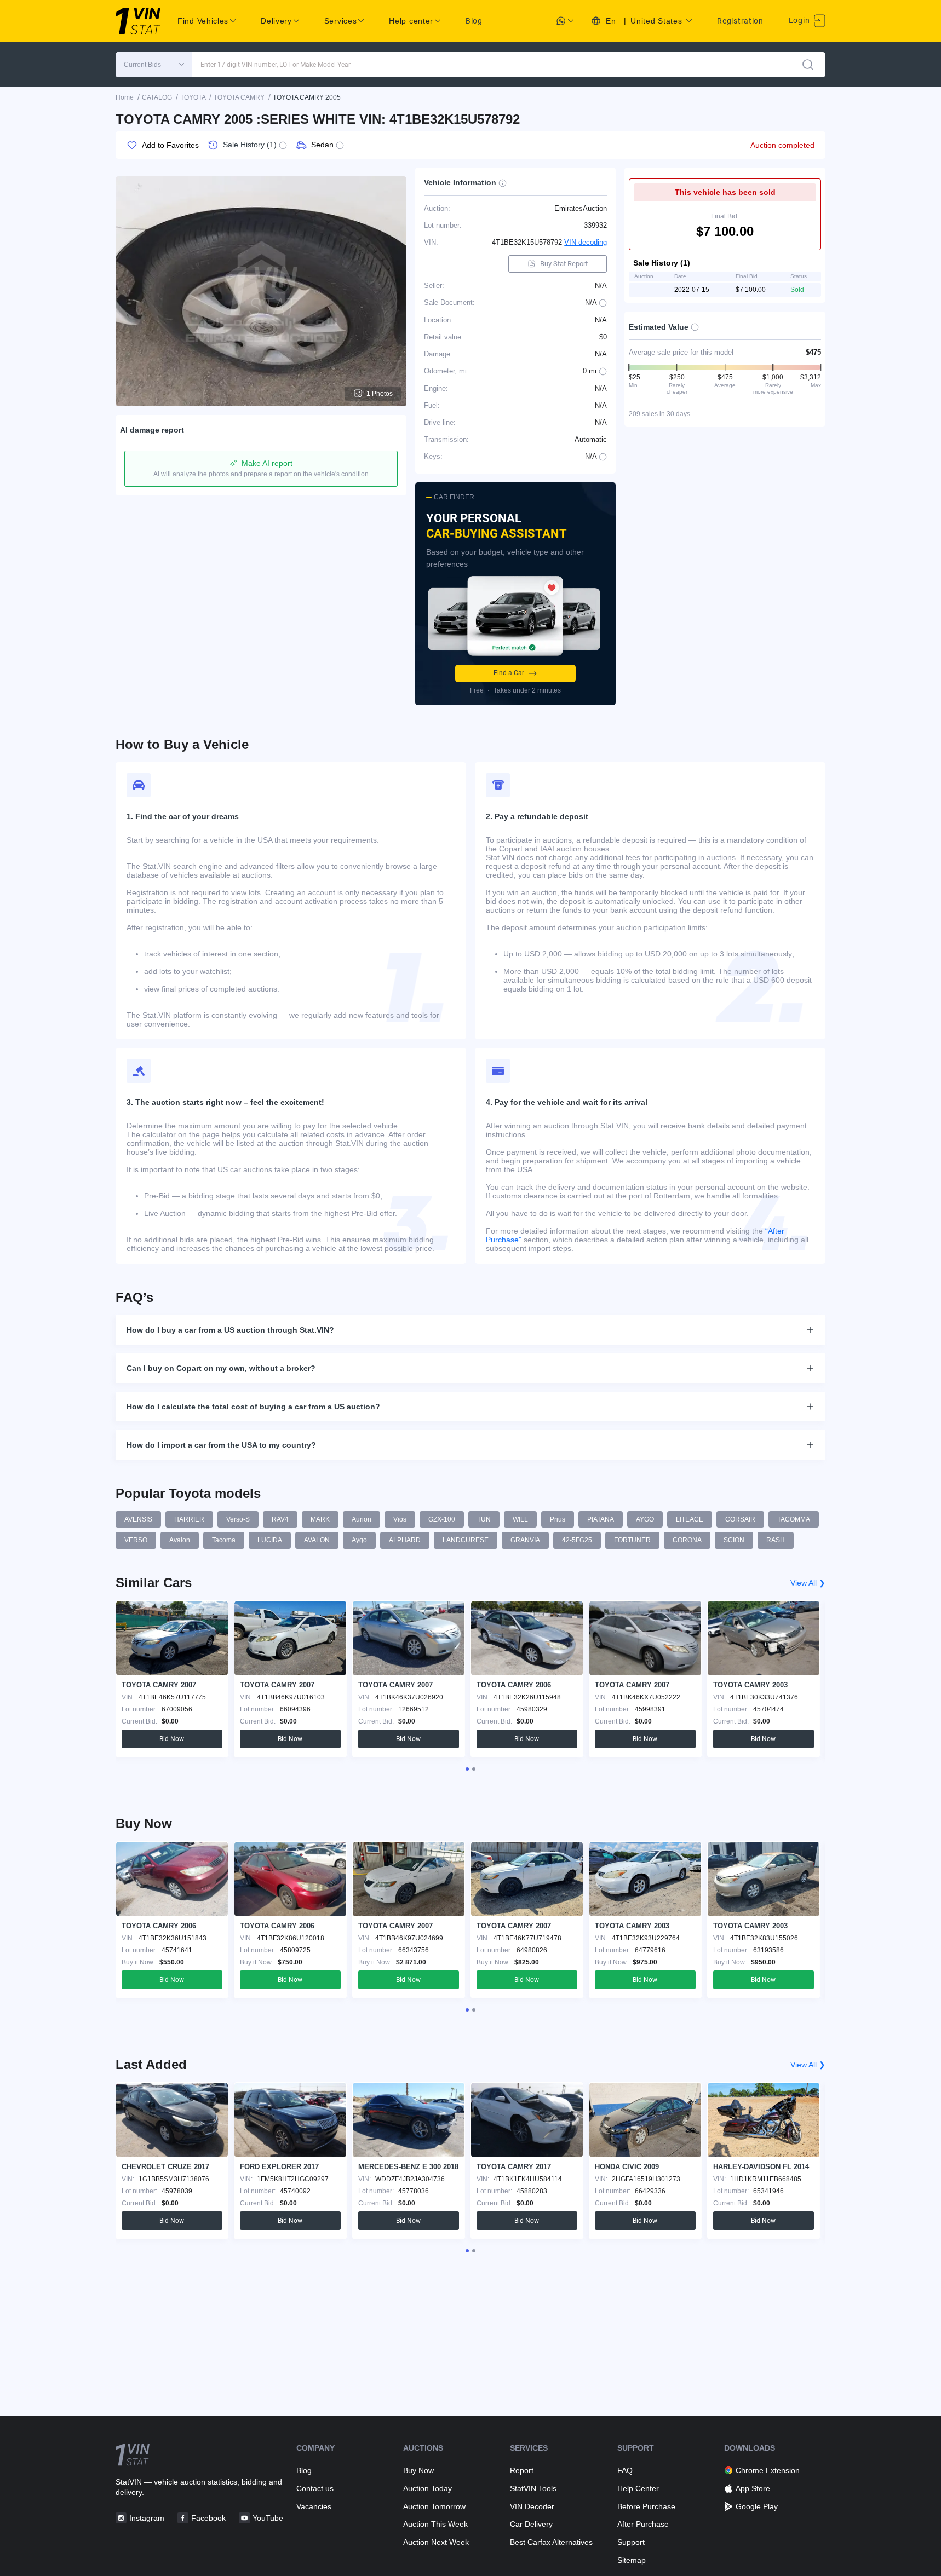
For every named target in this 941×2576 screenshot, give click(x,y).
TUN (484, 1519)
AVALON (317, 1540)
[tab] (467, 1769)
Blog (474, 21)
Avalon (180, 1540)
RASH (776, 1540)
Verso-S (238, 1519)
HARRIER (189, 1519)
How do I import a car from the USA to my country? (221, 1445)
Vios (400, 1519)
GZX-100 (442, 1519)
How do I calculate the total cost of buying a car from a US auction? (253, 1407)
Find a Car (509, 673)
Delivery (276, 21)
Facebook (208, 2518)
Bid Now (172, 1739)
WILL (520, 1519)
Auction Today (428, 2488)
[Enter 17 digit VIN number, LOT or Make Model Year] (808, 65)
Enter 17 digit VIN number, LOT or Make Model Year (276, 65)
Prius (558, 1519)
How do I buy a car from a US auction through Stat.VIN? (230, 1330)
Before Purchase (646, 2506)
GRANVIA (525, 1540)
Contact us (315, 2488)
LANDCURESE (466, 1540)
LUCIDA (270, 1540)
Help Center (638, 2488)
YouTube (268, 2518)
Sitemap (632, 2560)
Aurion (362, 1519)
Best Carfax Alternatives (551, 2542)
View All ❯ (808, 1583)
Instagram (147, 2518)
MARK (320, 1519)
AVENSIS (138, 1519)
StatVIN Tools (533, 2488)
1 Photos (380, 394)
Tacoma (224, 1540)
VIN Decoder (532, 2506)
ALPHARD (405, 1540)
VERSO (136, 1540)
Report (522, 2470)
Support (631, 2542)
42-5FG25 (577, 1540)
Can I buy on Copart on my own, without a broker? (221, 1368)
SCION (734, 1540)
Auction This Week (435, 2524)
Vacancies (314, 2506)
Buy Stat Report (564, 264)
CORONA (687, 1540)
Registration (740, 21)
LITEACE (690, 1519)
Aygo (359, 1540)
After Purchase (643, 2524)
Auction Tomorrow (434, 2506)
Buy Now (418, 2470)
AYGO (645, 1519)
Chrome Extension (768, 2470)
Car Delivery (531, 2524)
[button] (154, 65)
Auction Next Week (436, 2542)
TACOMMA (794, 1519)
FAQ (625, 2470)
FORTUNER (632, 1540)
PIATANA (601, 1519)
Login (800, 20)
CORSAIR (740, 1519)
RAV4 (280, 1519)
